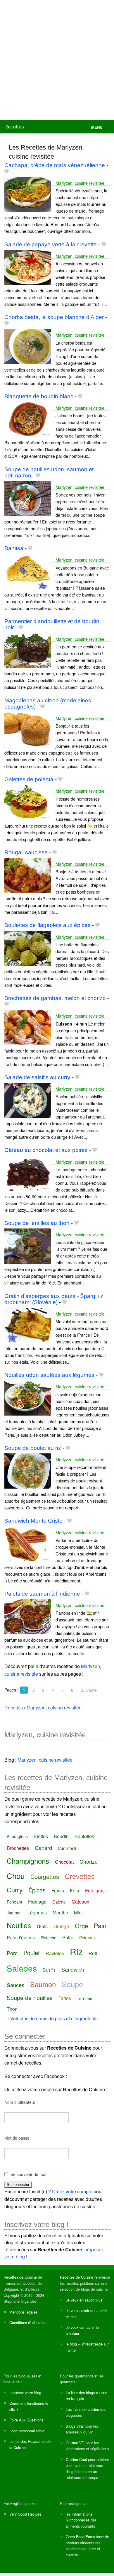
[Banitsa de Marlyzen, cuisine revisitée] (28, 571)
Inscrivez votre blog (25, 2393)
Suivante (89, 1690)
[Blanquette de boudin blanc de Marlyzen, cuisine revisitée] (28, 419)
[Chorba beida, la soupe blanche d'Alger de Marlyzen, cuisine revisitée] (28, 346)
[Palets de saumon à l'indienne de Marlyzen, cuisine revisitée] (28, 1616)
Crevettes (80, 1876)
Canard (43, 1848)
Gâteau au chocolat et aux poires (46, 1150)
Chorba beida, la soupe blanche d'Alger (54, 317)
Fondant (14, 1902)
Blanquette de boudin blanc (39, 396)
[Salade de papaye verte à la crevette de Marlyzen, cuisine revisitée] (28, 267)
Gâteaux (80, 1902)
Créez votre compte (72, 2191)
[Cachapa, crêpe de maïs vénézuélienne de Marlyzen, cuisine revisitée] (28, 194)
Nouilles (19, 1925)
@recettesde (92, 2344)
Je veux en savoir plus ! (85, 2300)
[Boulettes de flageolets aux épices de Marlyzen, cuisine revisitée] (28, 948)
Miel (78, 1912)
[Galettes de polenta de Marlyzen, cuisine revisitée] (28, 802)
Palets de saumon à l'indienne (42, 1594)
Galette (59, 1902)
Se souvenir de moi (28, 2174)
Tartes (65, 1998)
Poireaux (87, 1938)
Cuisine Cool (76, 2459)
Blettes (41, 1836)
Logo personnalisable (27, 2431)
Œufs (42, 1926)
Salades (22, 1968)
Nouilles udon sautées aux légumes (49, 1375)
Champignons (28, 1861)
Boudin (61, 1836)
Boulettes (84, 1836)
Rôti (93, 1953)
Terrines (84, 1998)
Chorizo (89, 1861)
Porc (12, 1953)
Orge (81, 1926)
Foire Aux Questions (26, 2420)
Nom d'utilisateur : (21, 2102)
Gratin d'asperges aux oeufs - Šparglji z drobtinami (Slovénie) (54, 1299)
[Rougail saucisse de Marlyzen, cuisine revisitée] (28, 875)
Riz (76, 1952)
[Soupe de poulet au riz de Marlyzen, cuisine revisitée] (28, 1470)
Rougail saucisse (26, 852)
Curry (15, 1890)
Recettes (14, 127)
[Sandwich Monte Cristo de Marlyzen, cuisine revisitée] (28, 1543)
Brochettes (18, 1848)
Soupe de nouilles (30, 1998)
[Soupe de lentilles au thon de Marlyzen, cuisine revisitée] (28, 1245)
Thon (12, 2009)
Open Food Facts (80, 2537)
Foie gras (95, 1891)
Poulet (32, 1953)
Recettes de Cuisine (20, 2277)
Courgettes (45, 1876)
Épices (37, 1890)
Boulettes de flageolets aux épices (47, 925)
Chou (16, 1876)
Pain (100, 1925)
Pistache (49, 1938)
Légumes (37, 1912)
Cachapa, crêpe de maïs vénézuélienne (55, 165)
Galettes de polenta (29, 779)
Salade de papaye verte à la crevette (51, 244)
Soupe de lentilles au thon (37, 1223)
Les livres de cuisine (82, 2409)
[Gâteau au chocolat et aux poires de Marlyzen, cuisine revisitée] (28, 1173)
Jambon (14, 1913)
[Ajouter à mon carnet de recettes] (7, 171)
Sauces (15, 1985)
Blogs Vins (75, 2426)
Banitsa (14, 548)
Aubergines (17, 1836)
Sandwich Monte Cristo (33, 1521)
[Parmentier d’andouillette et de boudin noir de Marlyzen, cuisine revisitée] (28, 650)
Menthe (60, 1912)
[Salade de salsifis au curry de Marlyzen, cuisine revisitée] (28, 1100)
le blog (71, 2344)
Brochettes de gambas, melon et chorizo (55, 998)
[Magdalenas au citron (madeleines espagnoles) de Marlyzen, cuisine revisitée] (28, 729)
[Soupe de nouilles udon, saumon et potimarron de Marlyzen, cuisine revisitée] (28, 498)
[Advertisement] (57, 60)
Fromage (37, 1902)
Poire (68, 1937)
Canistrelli (67, 1848)
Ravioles (55, 1953)
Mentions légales (23, 2312)
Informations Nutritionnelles (79, 2517)
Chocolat (64, 1862)
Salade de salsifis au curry (37, 1077)
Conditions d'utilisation (28, 2322)
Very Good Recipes (25, 2514)
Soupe (72, 1984)
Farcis (58, 1891)
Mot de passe (17, 2138)
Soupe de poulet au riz (33, 1448)
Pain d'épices (21, 1937)
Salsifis (49, 1970)
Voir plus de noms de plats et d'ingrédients (54, 2018)
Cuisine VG (75, 2443)
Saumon (43, 1984)
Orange (61, 1926)
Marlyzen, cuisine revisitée (80, 183)
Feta (75, 1891)
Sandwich (73, 1969)
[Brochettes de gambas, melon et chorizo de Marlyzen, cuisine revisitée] (28, 1027)
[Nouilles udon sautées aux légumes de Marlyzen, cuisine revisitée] (28, 1398)
